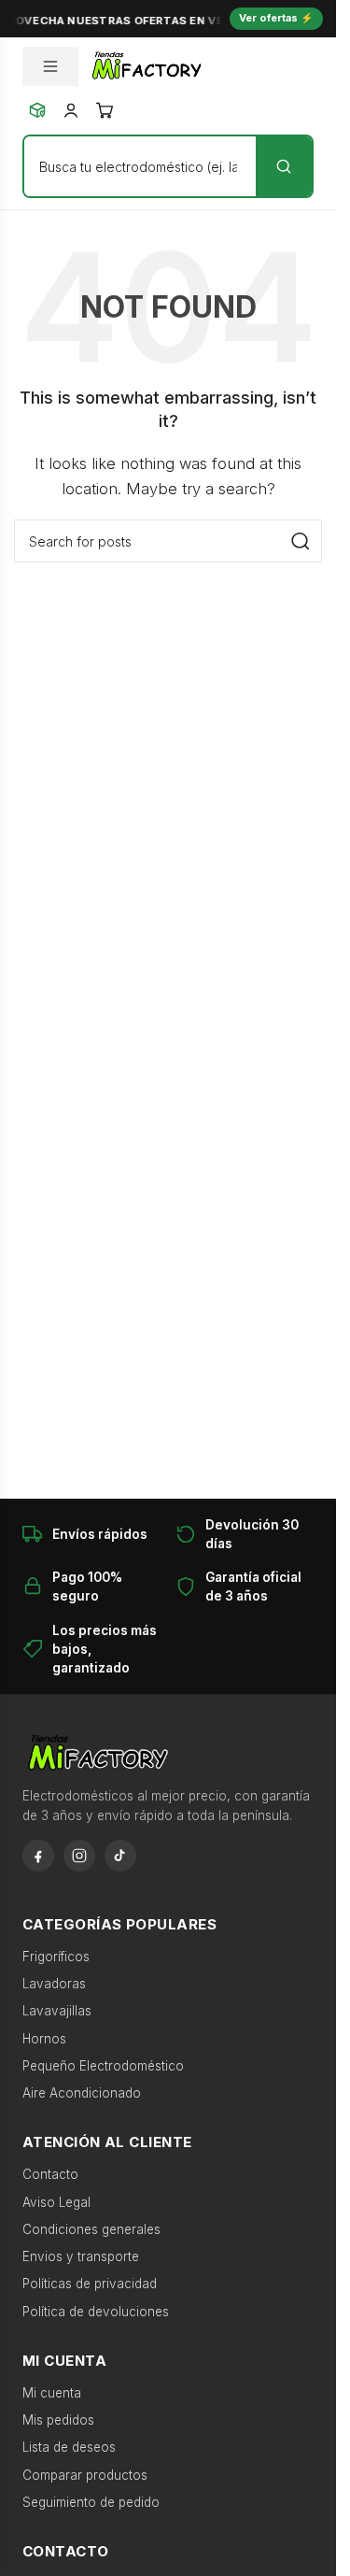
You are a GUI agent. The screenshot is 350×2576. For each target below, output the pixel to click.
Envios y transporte (81, 2256)
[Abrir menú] (50, 66)
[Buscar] (284, 166)
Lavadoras (54, 1984)
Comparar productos (85, 2475)
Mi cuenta (52, 2393)
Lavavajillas (57, 2011)
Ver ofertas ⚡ (276, 18)
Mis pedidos (58, 2420)
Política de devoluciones (96, 2312)
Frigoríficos (56, 1957)
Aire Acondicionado (82, 2093)
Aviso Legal (56, 2202)
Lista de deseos (69, 2447)
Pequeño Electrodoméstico (103, 2066)
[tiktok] (120, 1856)
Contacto (50, 2174)
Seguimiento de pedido (91, 2502)
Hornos (44, 2039)
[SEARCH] (301, 541)
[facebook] (38, 1856)
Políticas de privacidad (90, 2284)
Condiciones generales (91, 2229)
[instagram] (79, 1856)
